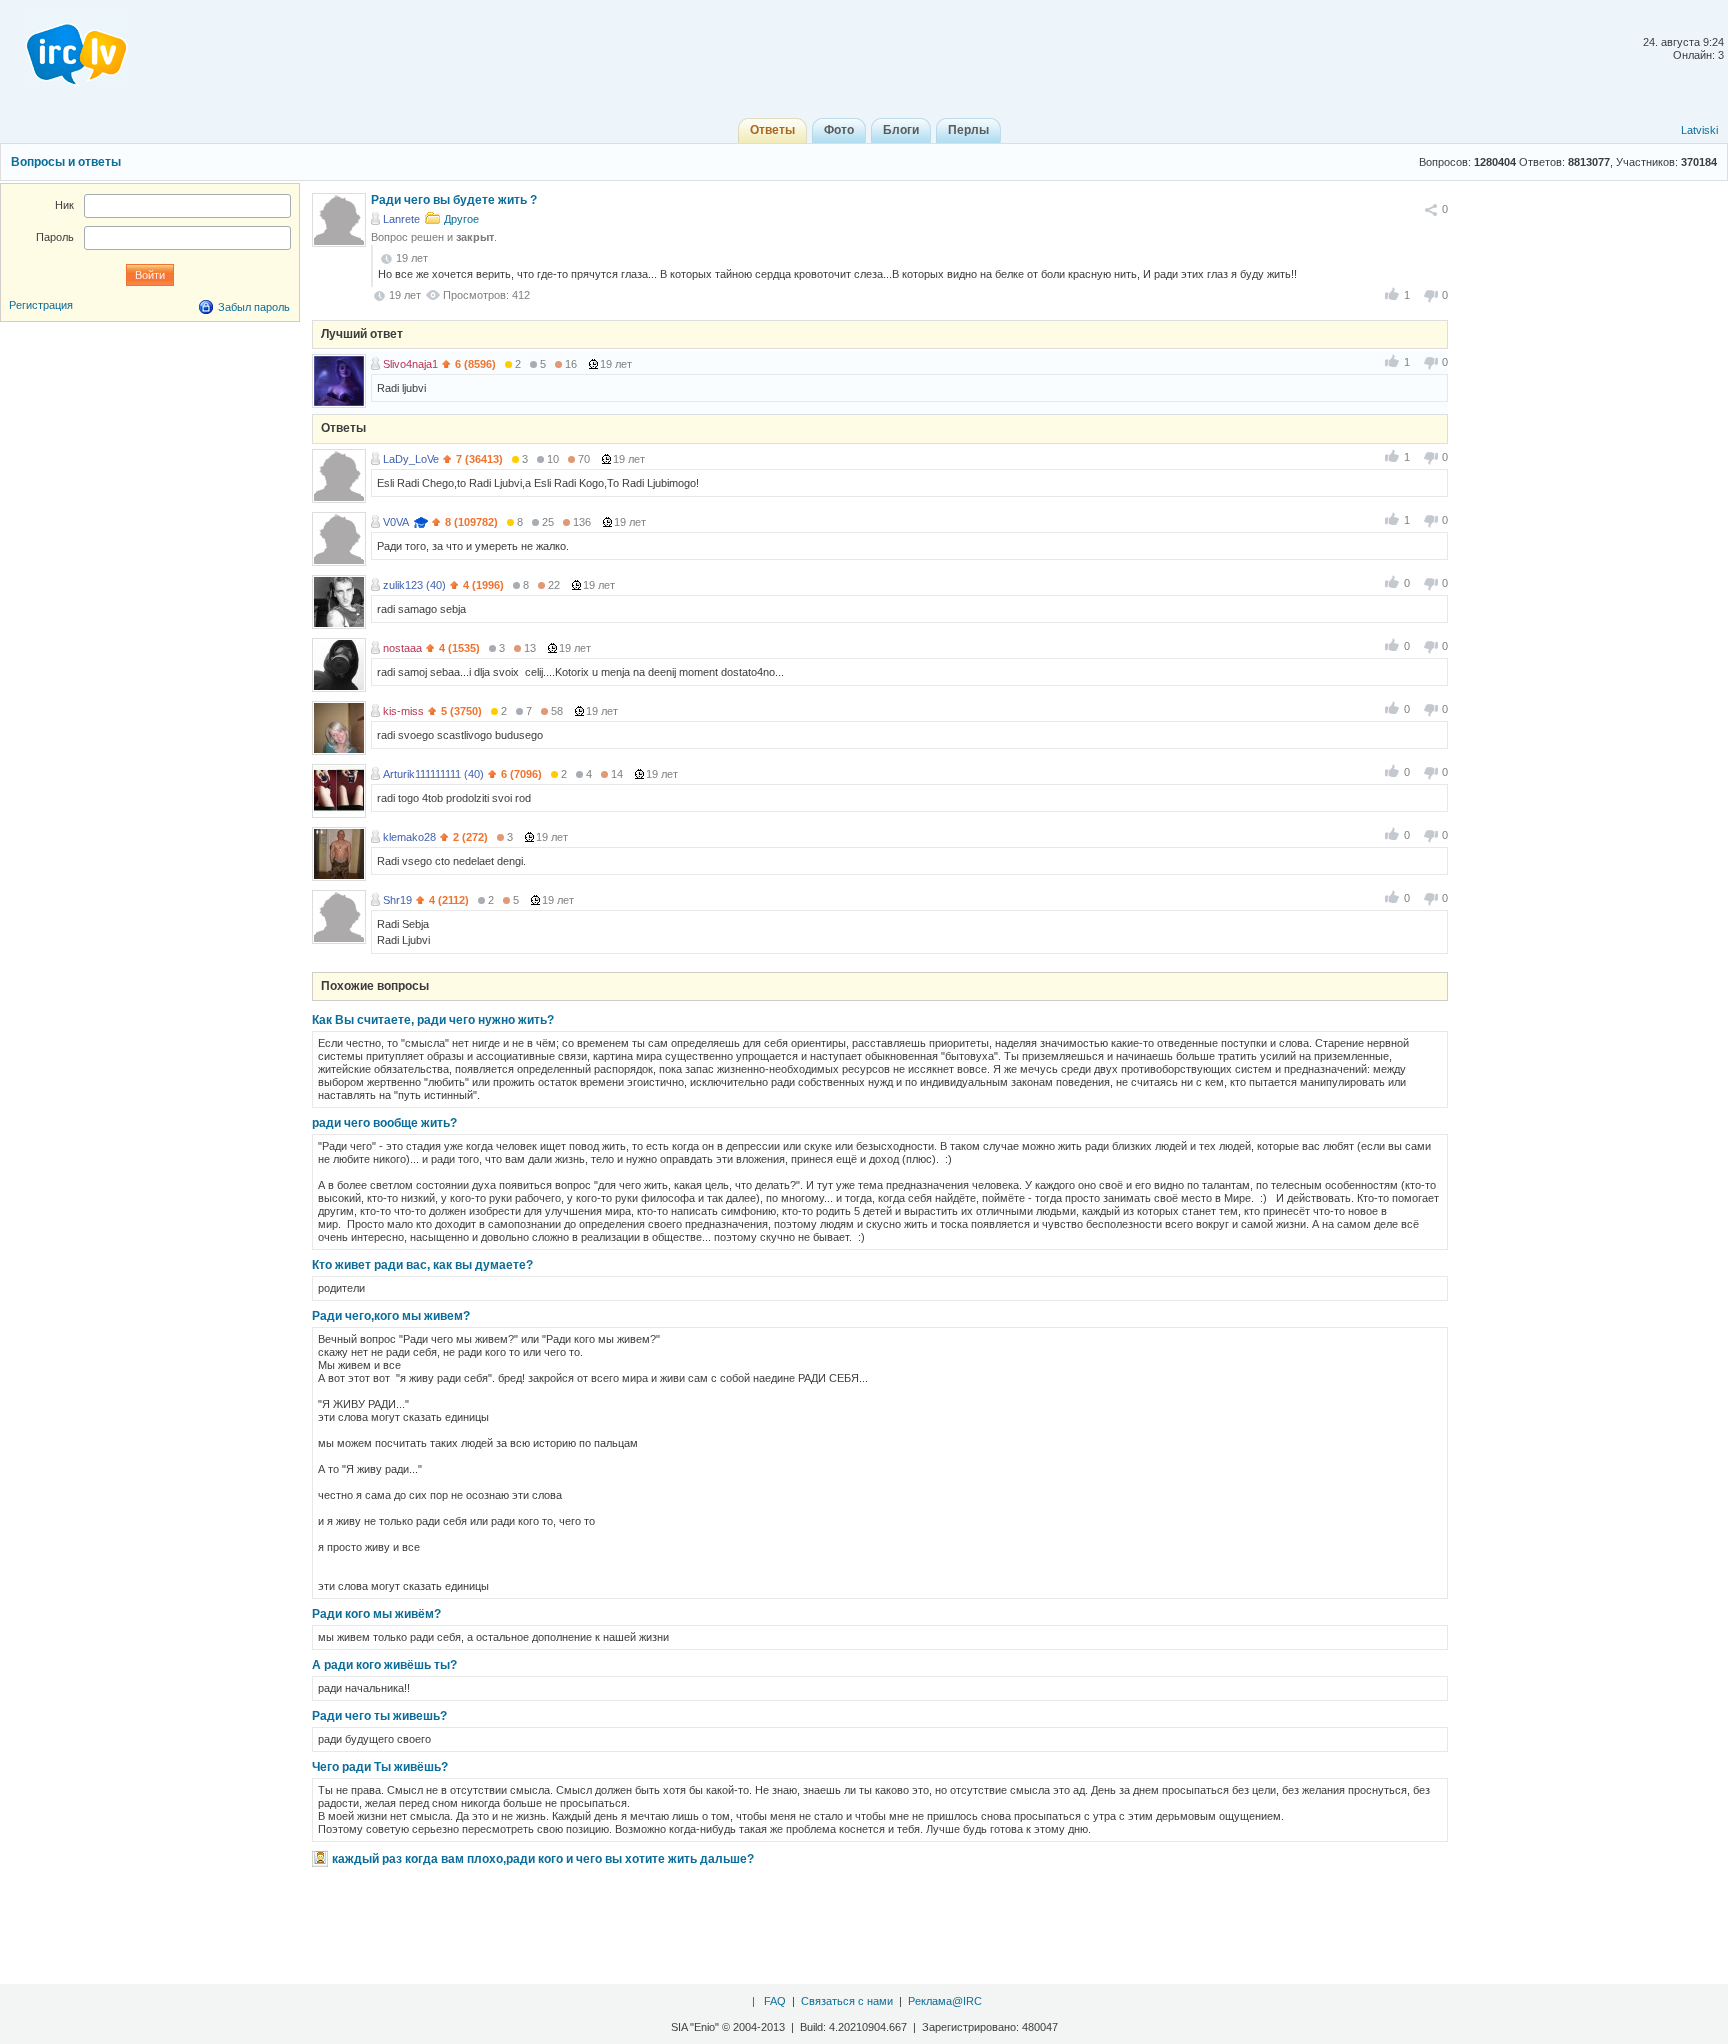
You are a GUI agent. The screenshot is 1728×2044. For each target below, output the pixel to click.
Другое (461, 219)
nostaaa (402, 648)
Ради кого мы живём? (376, 1614)
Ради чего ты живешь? (379, 1716)
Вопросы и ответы (66, 162)
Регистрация (41, 305)
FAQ (775, 2001)
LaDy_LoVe (411, 459)
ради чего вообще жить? (384, 1123)
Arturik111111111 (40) (433, 774)
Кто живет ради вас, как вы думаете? (422, 1265)
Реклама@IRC (945, 2001)
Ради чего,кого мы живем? (391, 1316)
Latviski (1699, 130)
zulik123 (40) (414, 585)
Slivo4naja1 (410, 364)
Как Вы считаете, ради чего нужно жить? (433, 1020)
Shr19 (397, 900)
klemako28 (409, 837)
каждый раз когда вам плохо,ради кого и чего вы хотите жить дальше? (543, 1859)
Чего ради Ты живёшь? (380, 1767)
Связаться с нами (847, 2001)
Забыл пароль (254, 307)
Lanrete (401, 219)
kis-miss (403, 711)
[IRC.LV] (64, 48)
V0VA (396, 522)
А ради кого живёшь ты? (384, 1665)
